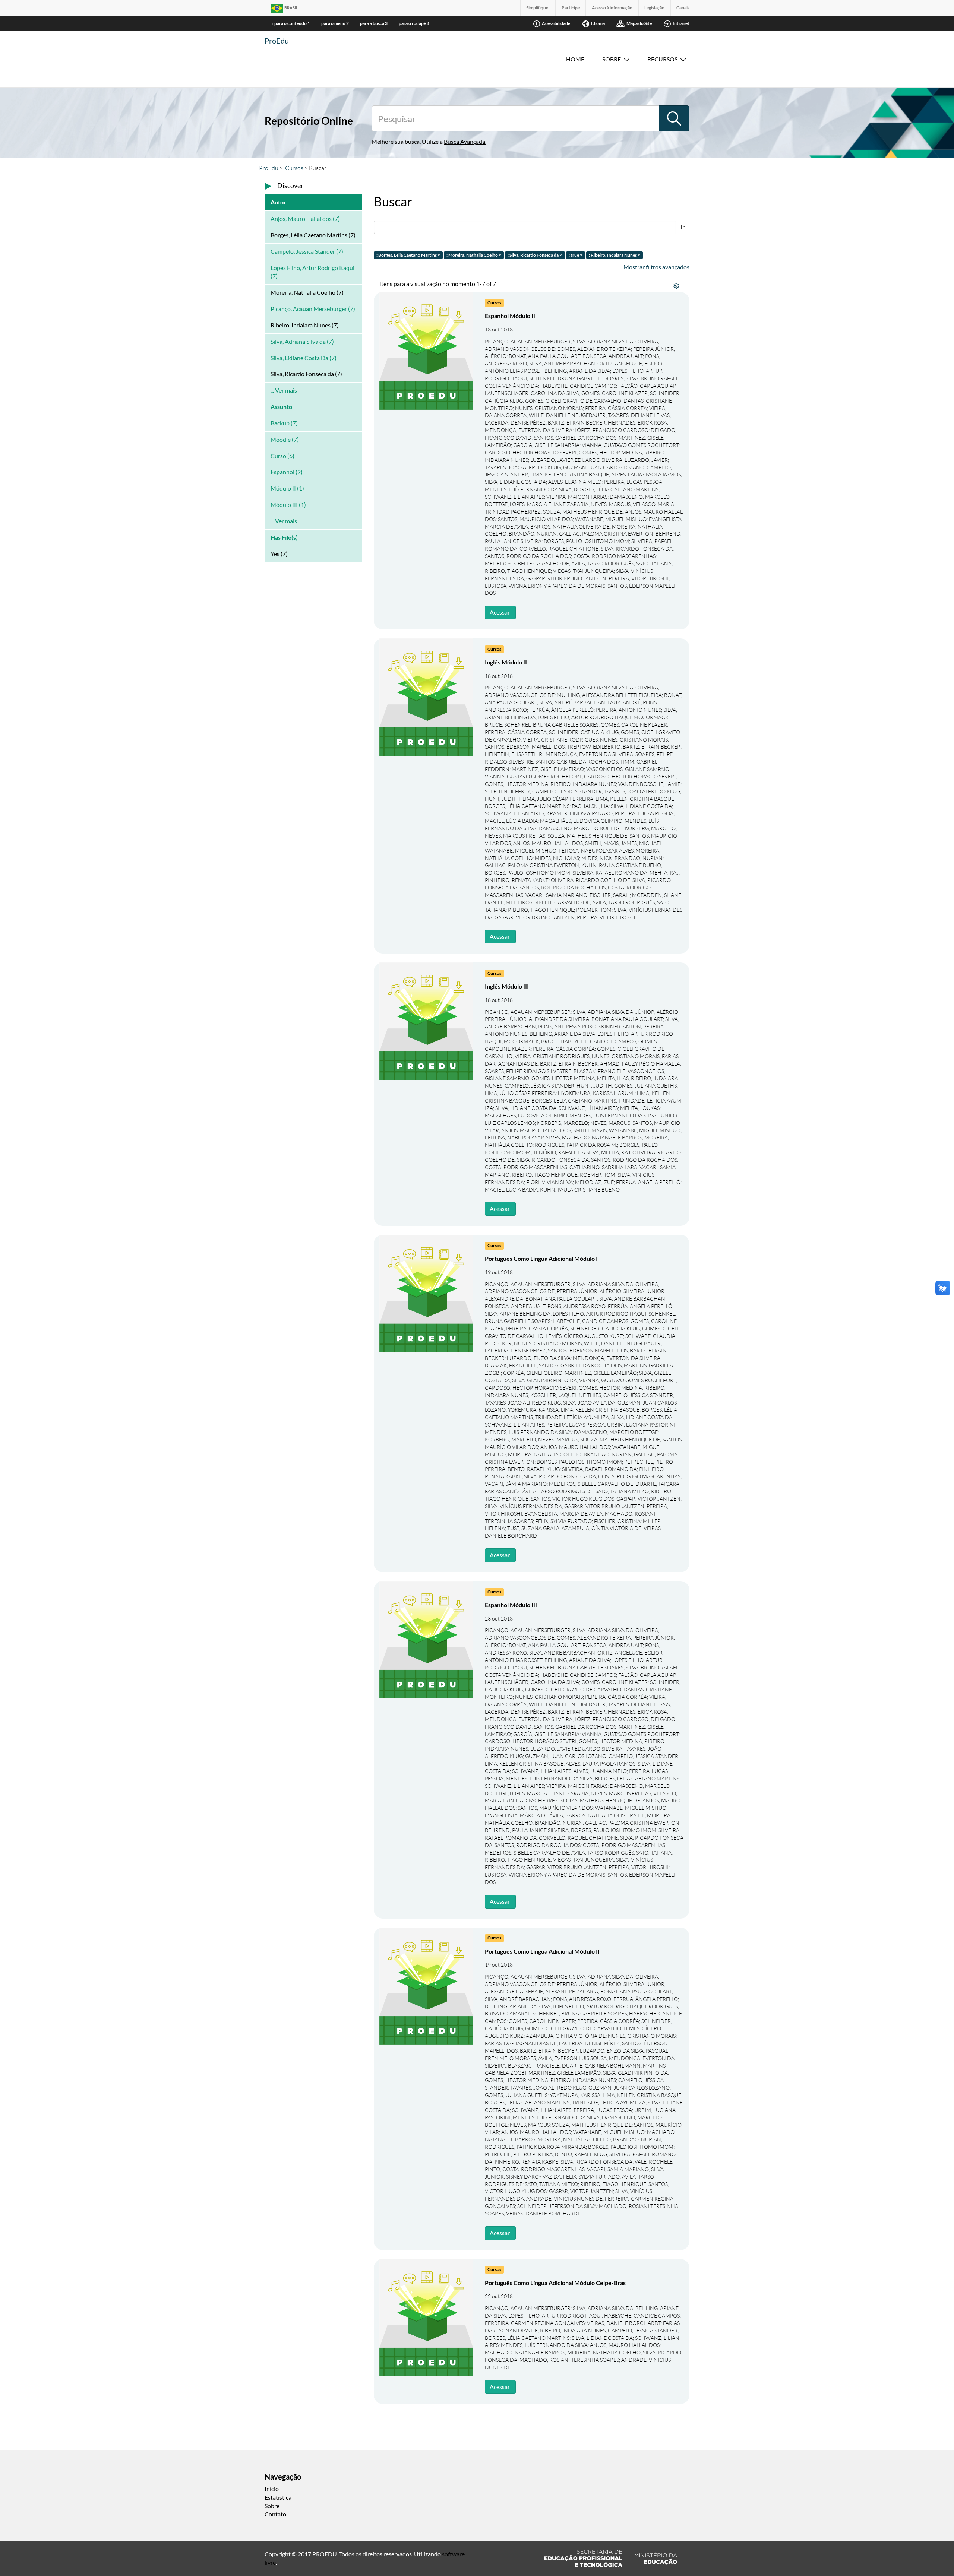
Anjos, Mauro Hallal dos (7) (305, 218)
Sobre (612, 59)
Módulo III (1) (288, 505)
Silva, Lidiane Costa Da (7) (304, 358)
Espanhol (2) (287, 472)
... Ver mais (284, 390)
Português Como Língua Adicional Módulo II (542, 1951)
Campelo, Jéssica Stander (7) (307, 251)
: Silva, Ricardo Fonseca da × (535, 255)
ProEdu (277, 41)
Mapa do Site (639, 23)
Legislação (654, 8)
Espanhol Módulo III (511, 1605)
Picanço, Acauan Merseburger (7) (313, 309)
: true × (576, 255)
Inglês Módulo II (506, 662)
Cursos (294, 168)
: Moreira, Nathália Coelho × (474, 255)
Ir (683, 227)
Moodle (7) (285, 439)
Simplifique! (538, 8)
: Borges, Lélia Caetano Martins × (408, 255)
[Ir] (674, 118)
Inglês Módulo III (507, 986)
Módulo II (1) (287, 488)
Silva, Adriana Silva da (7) (302, 341)
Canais (683, 8)
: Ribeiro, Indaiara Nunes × (615, 255)
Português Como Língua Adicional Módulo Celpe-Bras (555, 2283)
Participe (571, 8)
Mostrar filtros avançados (656, 267)
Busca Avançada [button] (465, 141)
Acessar (500, 612)
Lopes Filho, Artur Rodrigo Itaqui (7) (312, 272)
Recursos (662, 59)
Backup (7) (284, 423)
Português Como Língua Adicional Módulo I (541, 1258)
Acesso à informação (612, 8)
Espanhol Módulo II (510, 316)
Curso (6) (282, 456)
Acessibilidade (556, 23)
